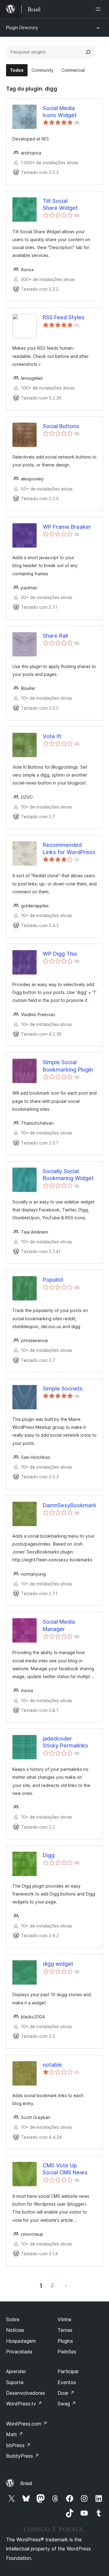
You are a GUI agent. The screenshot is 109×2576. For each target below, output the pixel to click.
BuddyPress (23, 2456)
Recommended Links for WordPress (69, 848)
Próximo (66, 2285)
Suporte (15, 2382)
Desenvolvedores (26, 2393)
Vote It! (52, 736)
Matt (15, 2434)
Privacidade (19, 2352)
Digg (49, 1855)
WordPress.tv (24, 2404)
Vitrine (64, 2319)
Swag (67, 2404)
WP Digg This (60, 954)
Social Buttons (61, 426)
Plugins (65, 2341)
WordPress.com (27, 2424)
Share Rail (55, 636)
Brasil (26, 2483)
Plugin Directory (22, 28)
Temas (65, 2330)
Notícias (15, 2330)
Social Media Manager (59, 1625)
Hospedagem (21, 2341)
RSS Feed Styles (64, 317)
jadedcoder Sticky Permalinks (65, 1742)
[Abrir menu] (99, 9)
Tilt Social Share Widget (60, 204)
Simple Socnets (63, 1388)
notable (52, 2065)
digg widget (58, 1964)
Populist (53, 1280)
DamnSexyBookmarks (70, 1505)
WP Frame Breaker (67, 527)
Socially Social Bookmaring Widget (68, 1175)
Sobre (13, 2319)
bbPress (18, 2445)
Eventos (67, 2382)
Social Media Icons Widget (60, 112)
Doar (66, 2393)
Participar (68, 2371)
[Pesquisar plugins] (88, 52)
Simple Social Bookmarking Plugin (68, 1066)
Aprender (16, 2371)
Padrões (67, 2352)
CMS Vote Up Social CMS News (65, 2169)
